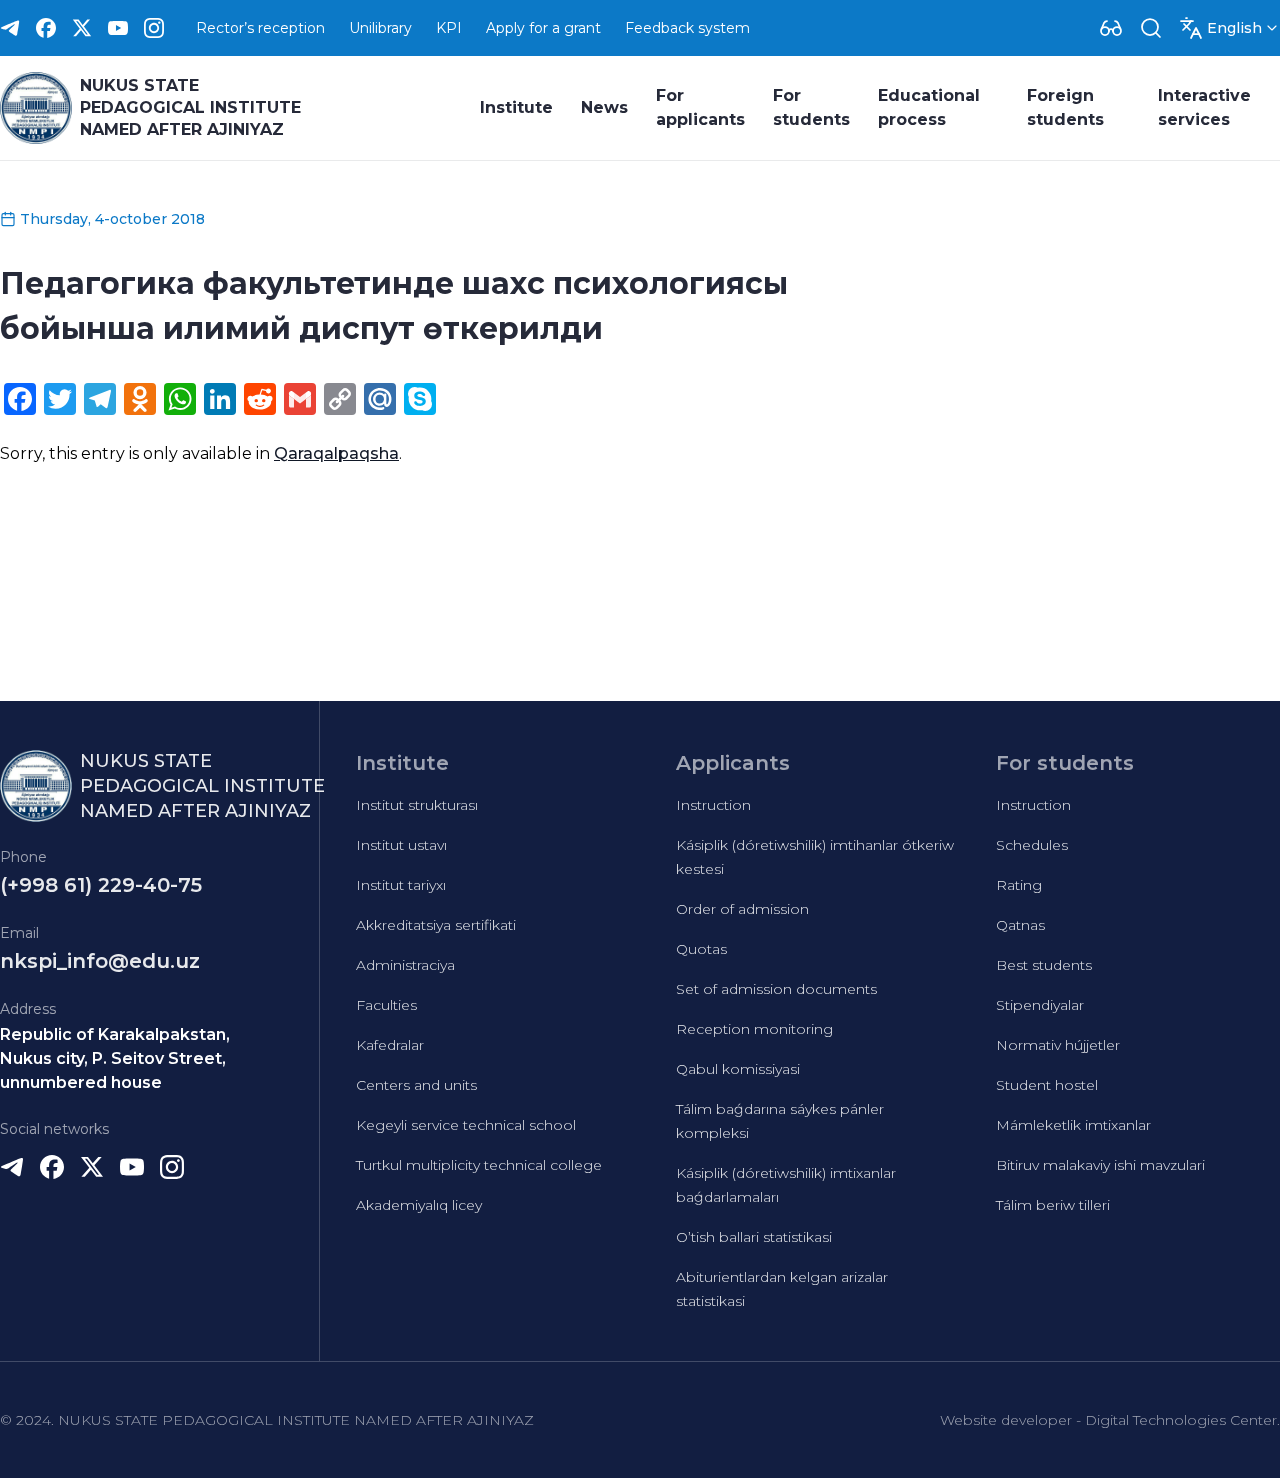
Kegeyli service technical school (466, 1125)
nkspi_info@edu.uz (100, 961)
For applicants (700, 107)
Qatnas (1020, 925)
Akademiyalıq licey (419, 1205)
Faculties (386, 1005)
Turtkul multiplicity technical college (479, 1165)
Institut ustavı (401, 845)
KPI (449, 28)
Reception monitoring (754, 1029)
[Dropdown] (1111, 28)
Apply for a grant (543, 28)
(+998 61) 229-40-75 (101, 885)
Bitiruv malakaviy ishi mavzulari (1100, 1165)
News (604, 107)
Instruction (713, 805)
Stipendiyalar (1040, 1005)
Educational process (929, 107)
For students (811, 107)
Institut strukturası (417, 805)
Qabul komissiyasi (738, 1069)
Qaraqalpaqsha (336, 453)
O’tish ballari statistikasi (754, 1237)
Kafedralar (390, 1045)
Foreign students (1065, 107)
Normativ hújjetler (1058, 1045)
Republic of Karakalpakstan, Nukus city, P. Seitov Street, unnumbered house (115, 1058)
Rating (1019, 885)
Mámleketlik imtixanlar (1073, 1125)
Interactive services (1204, 107)
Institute (516, 107)
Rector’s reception (260, 28)
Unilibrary (380, 28)
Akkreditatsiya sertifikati (436, 925)
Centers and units (416, 1085)
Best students (1044, 965)
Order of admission (742, 909)
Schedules (1032, 845)
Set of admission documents (776, 989)
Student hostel (1047, 1085)
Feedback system (687, 28)
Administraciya (405, 965)
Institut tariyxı (401, 885)
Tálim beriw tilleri (1053, 1205)
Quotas (701, 949)
